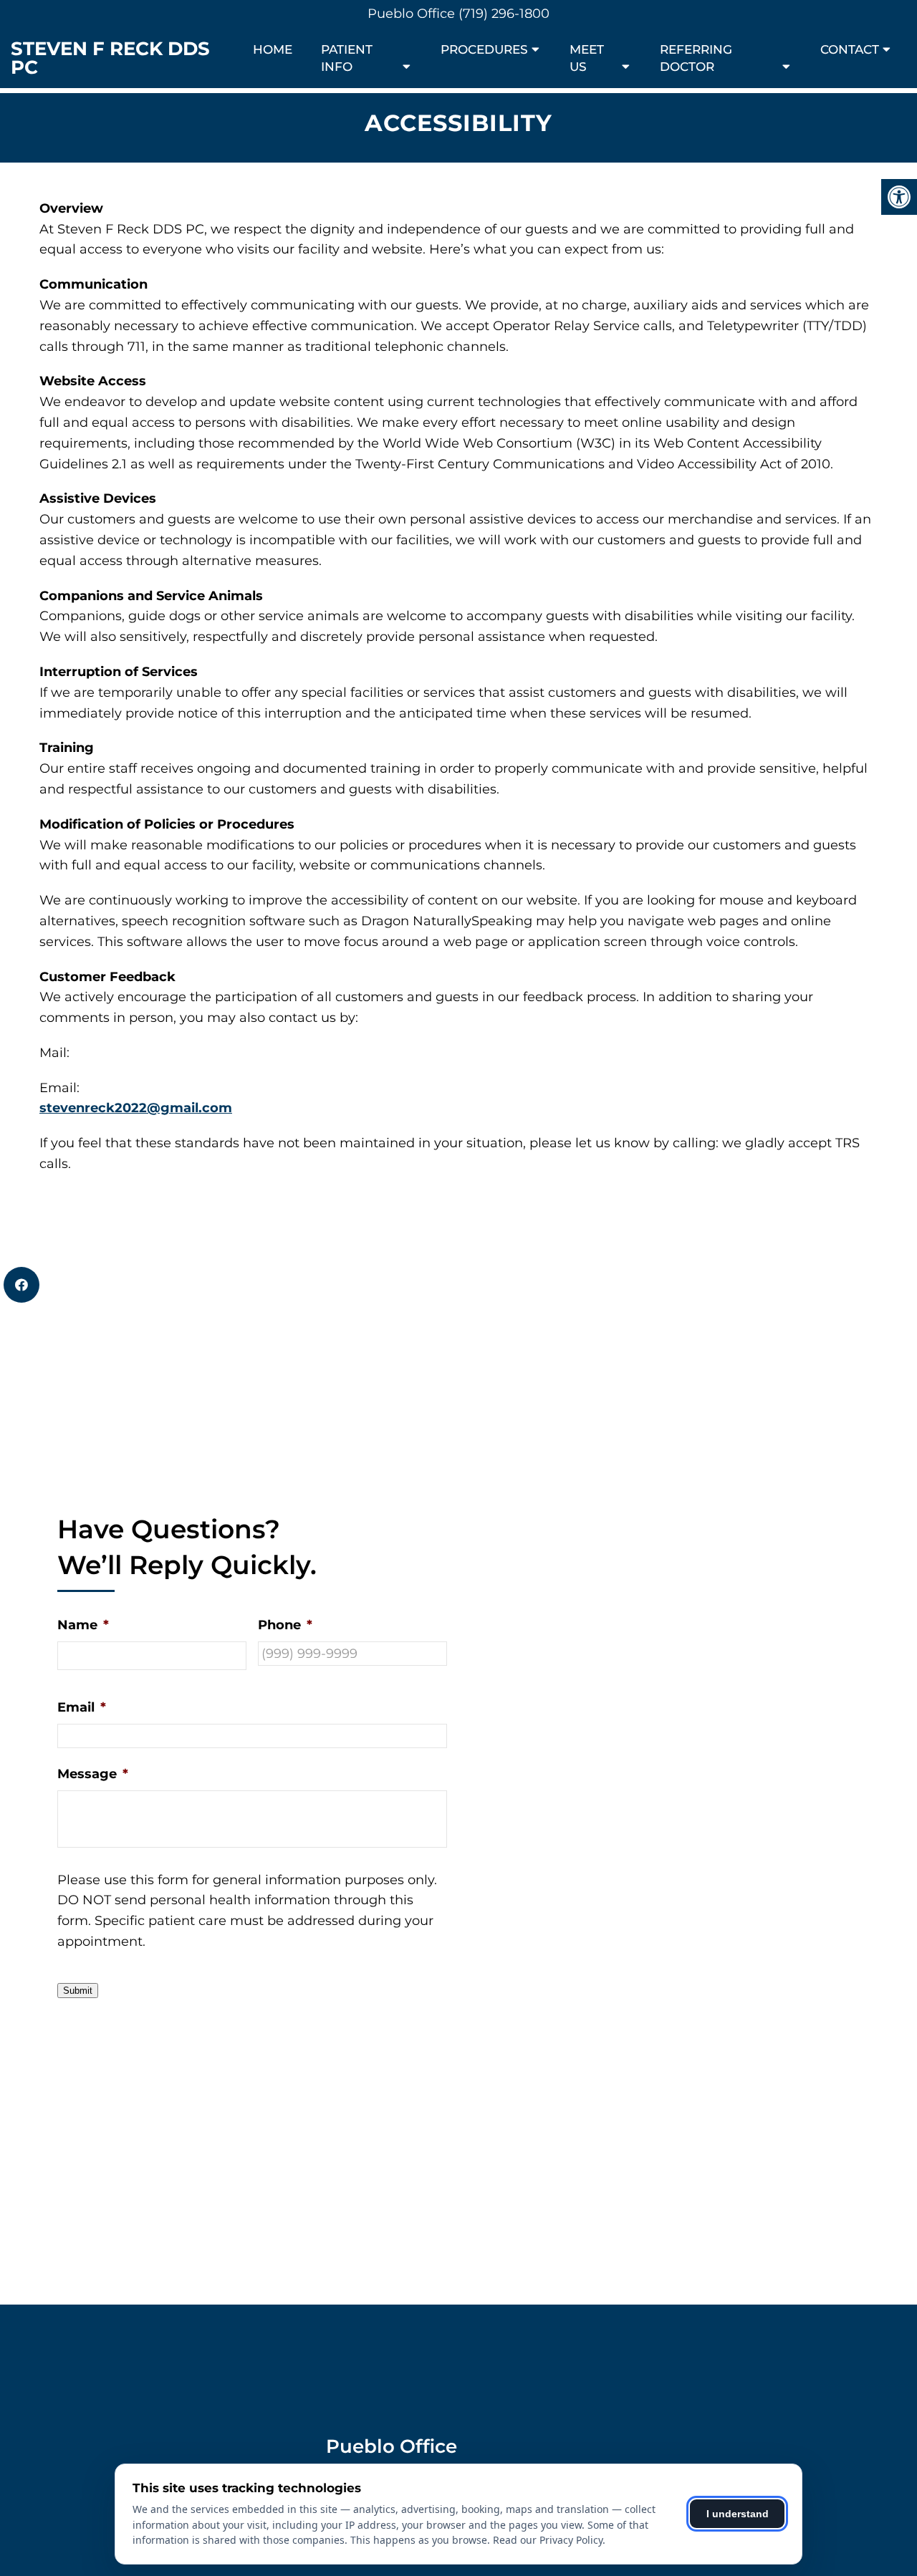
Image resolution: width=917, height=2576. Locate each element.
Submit (78, 1991)
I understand (738, 2514)
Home (273, 49)
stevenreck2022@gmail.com (136, 1108)
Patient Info (347, 58)
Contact (850, 49)
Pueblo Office (413, 14)
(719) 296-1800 (504, 14)
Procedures (484, 49)
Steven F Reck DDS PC (110, 58)
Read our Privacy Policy (548, 2540)
